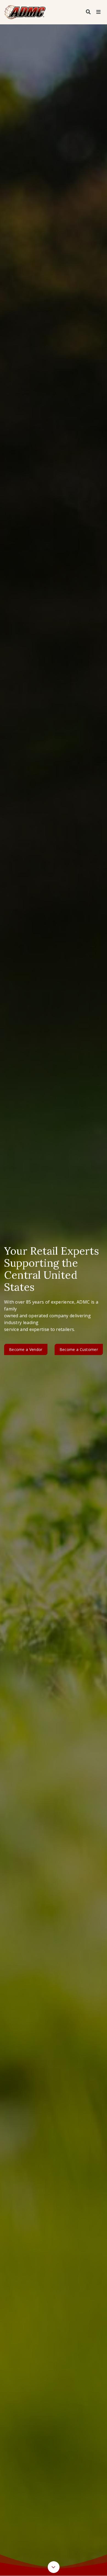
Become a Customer (79, 1349)
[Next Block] (54, 2567)
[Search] (88, 12)
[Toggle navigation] (98, 12)
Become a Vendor (26, 1349)
